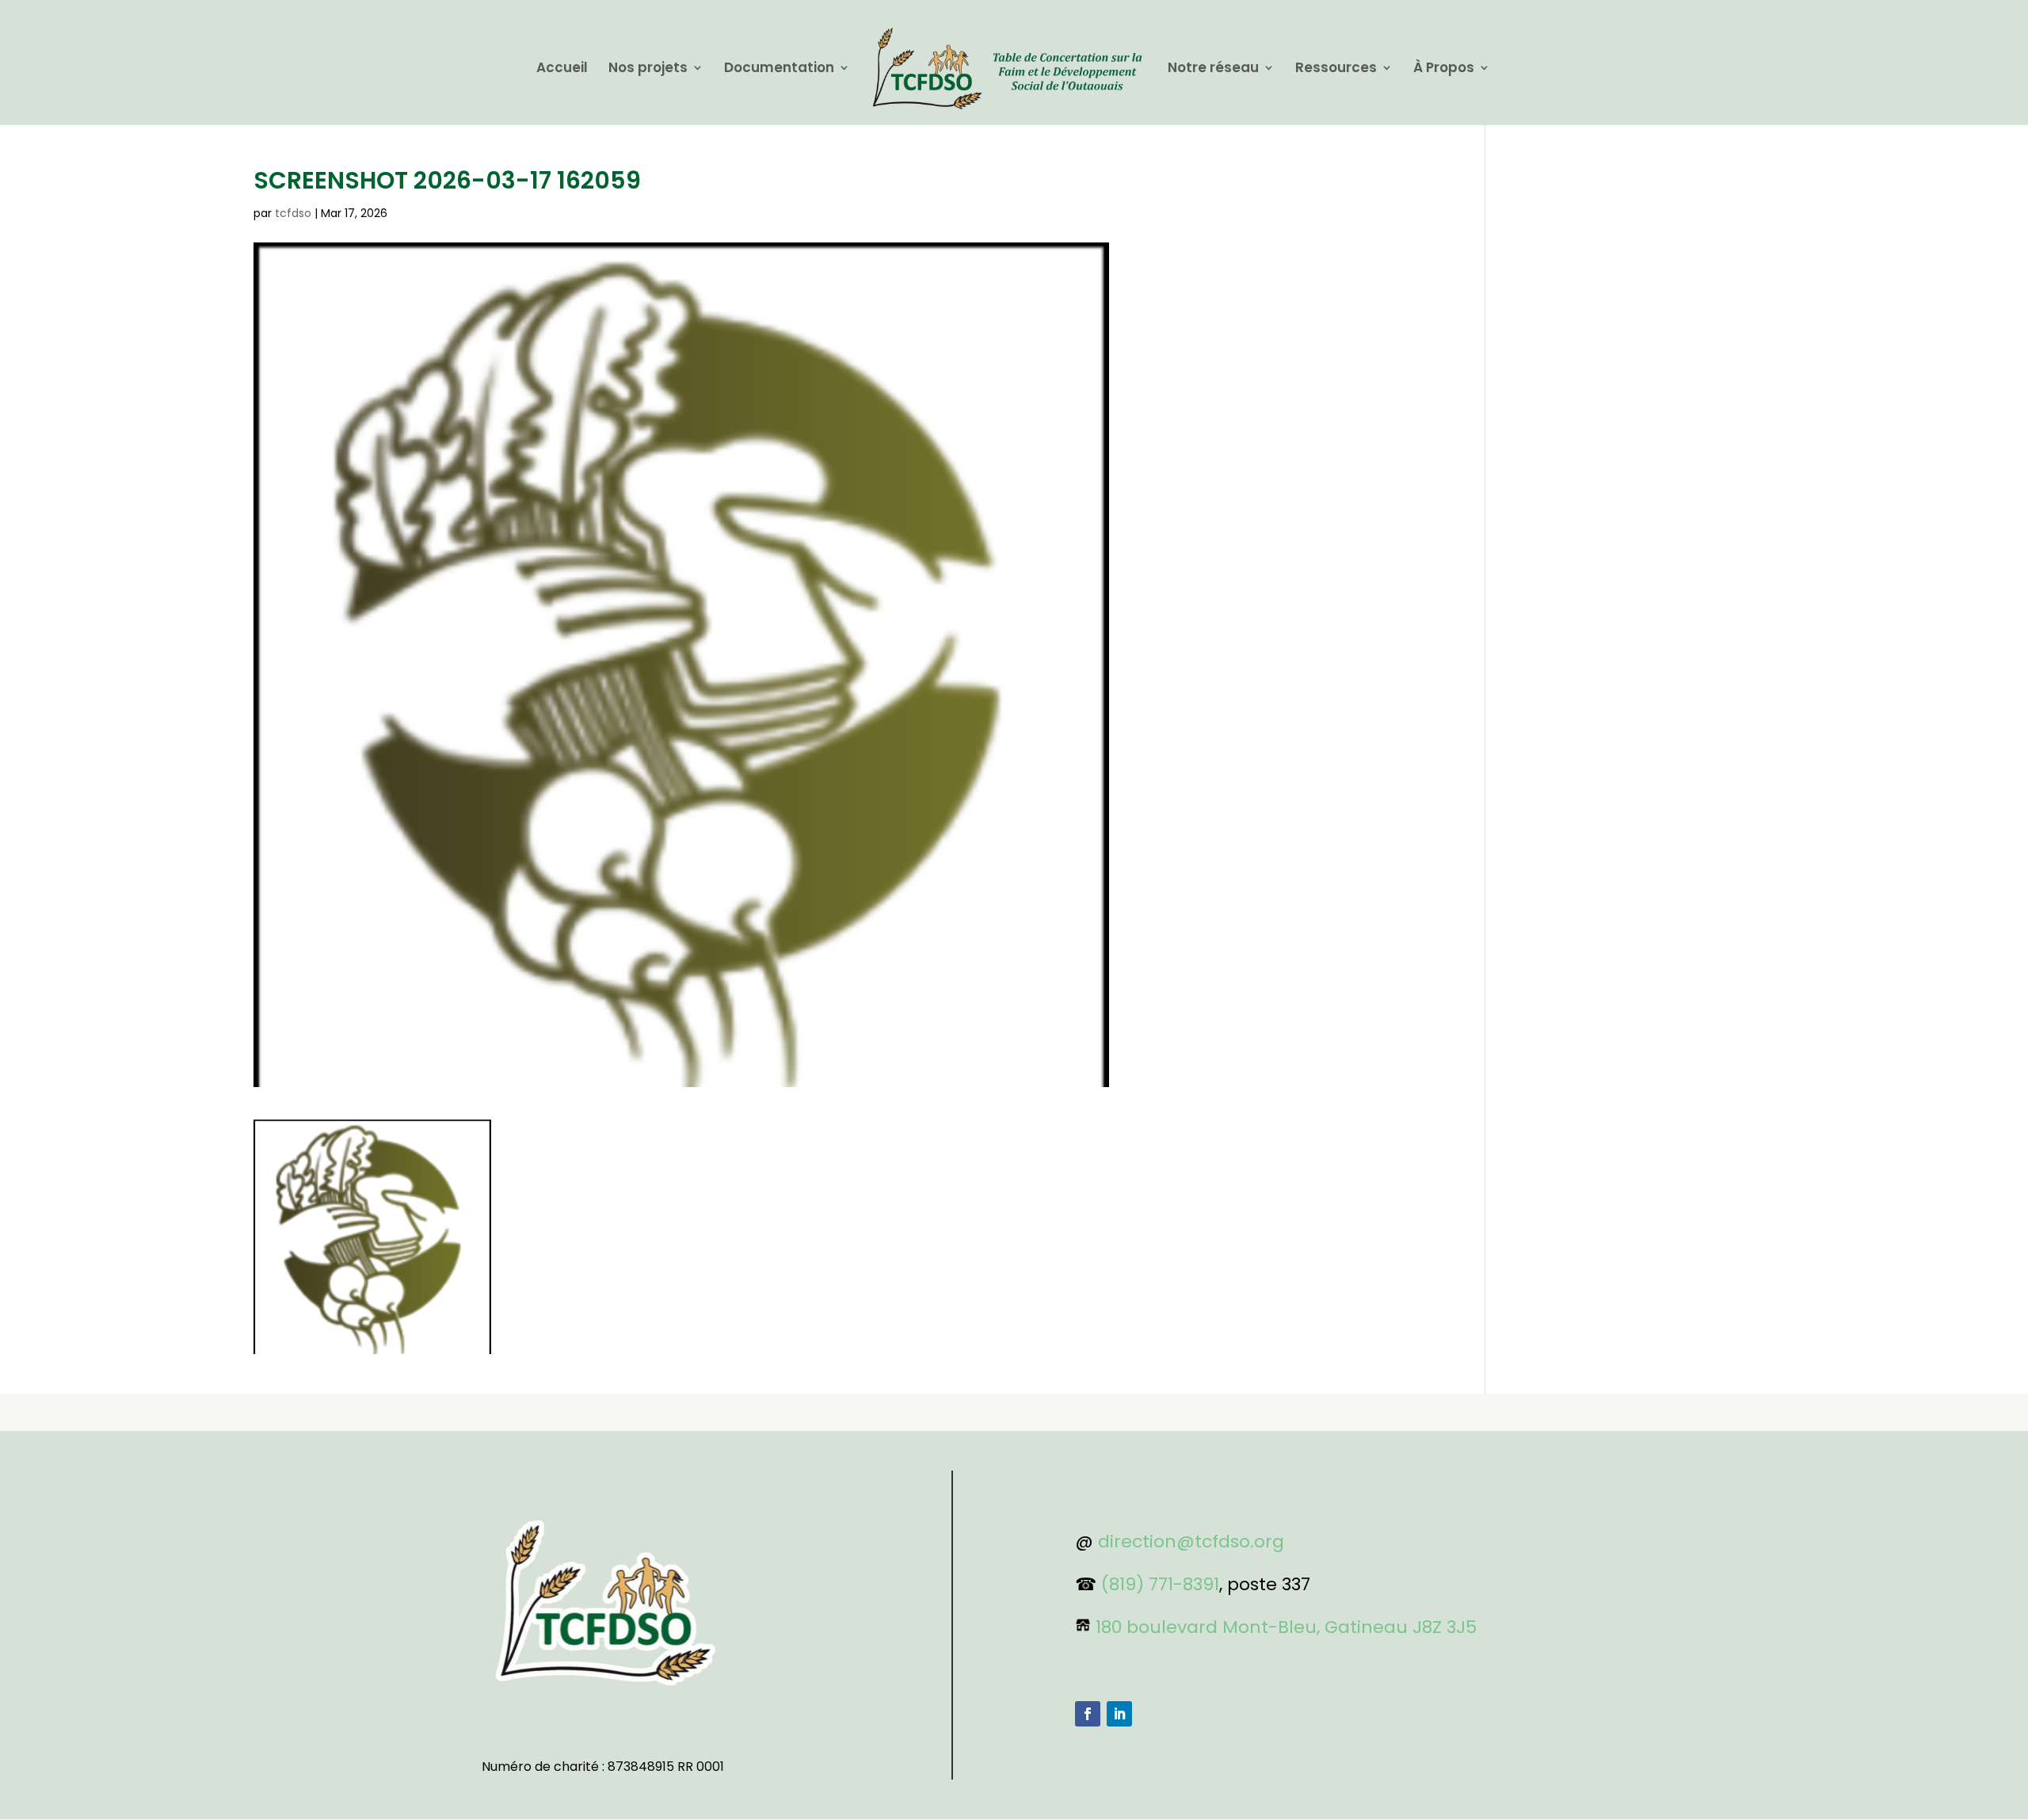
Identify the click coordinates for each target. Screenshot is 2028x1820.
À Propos (1444, 69)
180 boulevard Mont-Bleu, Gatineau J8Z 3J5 (1286, 1627)
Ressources (1336, 69)
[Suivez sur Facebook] (1088, 1714)
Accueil (562, 69)
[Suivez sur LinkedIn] (1119, 1714)
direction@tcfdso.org (1191, 1541)
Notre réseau (1213, 69)
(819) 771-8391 (1160, 1584)
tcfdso (293, 213)
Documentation (779, 69)
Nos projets (648, 69)
